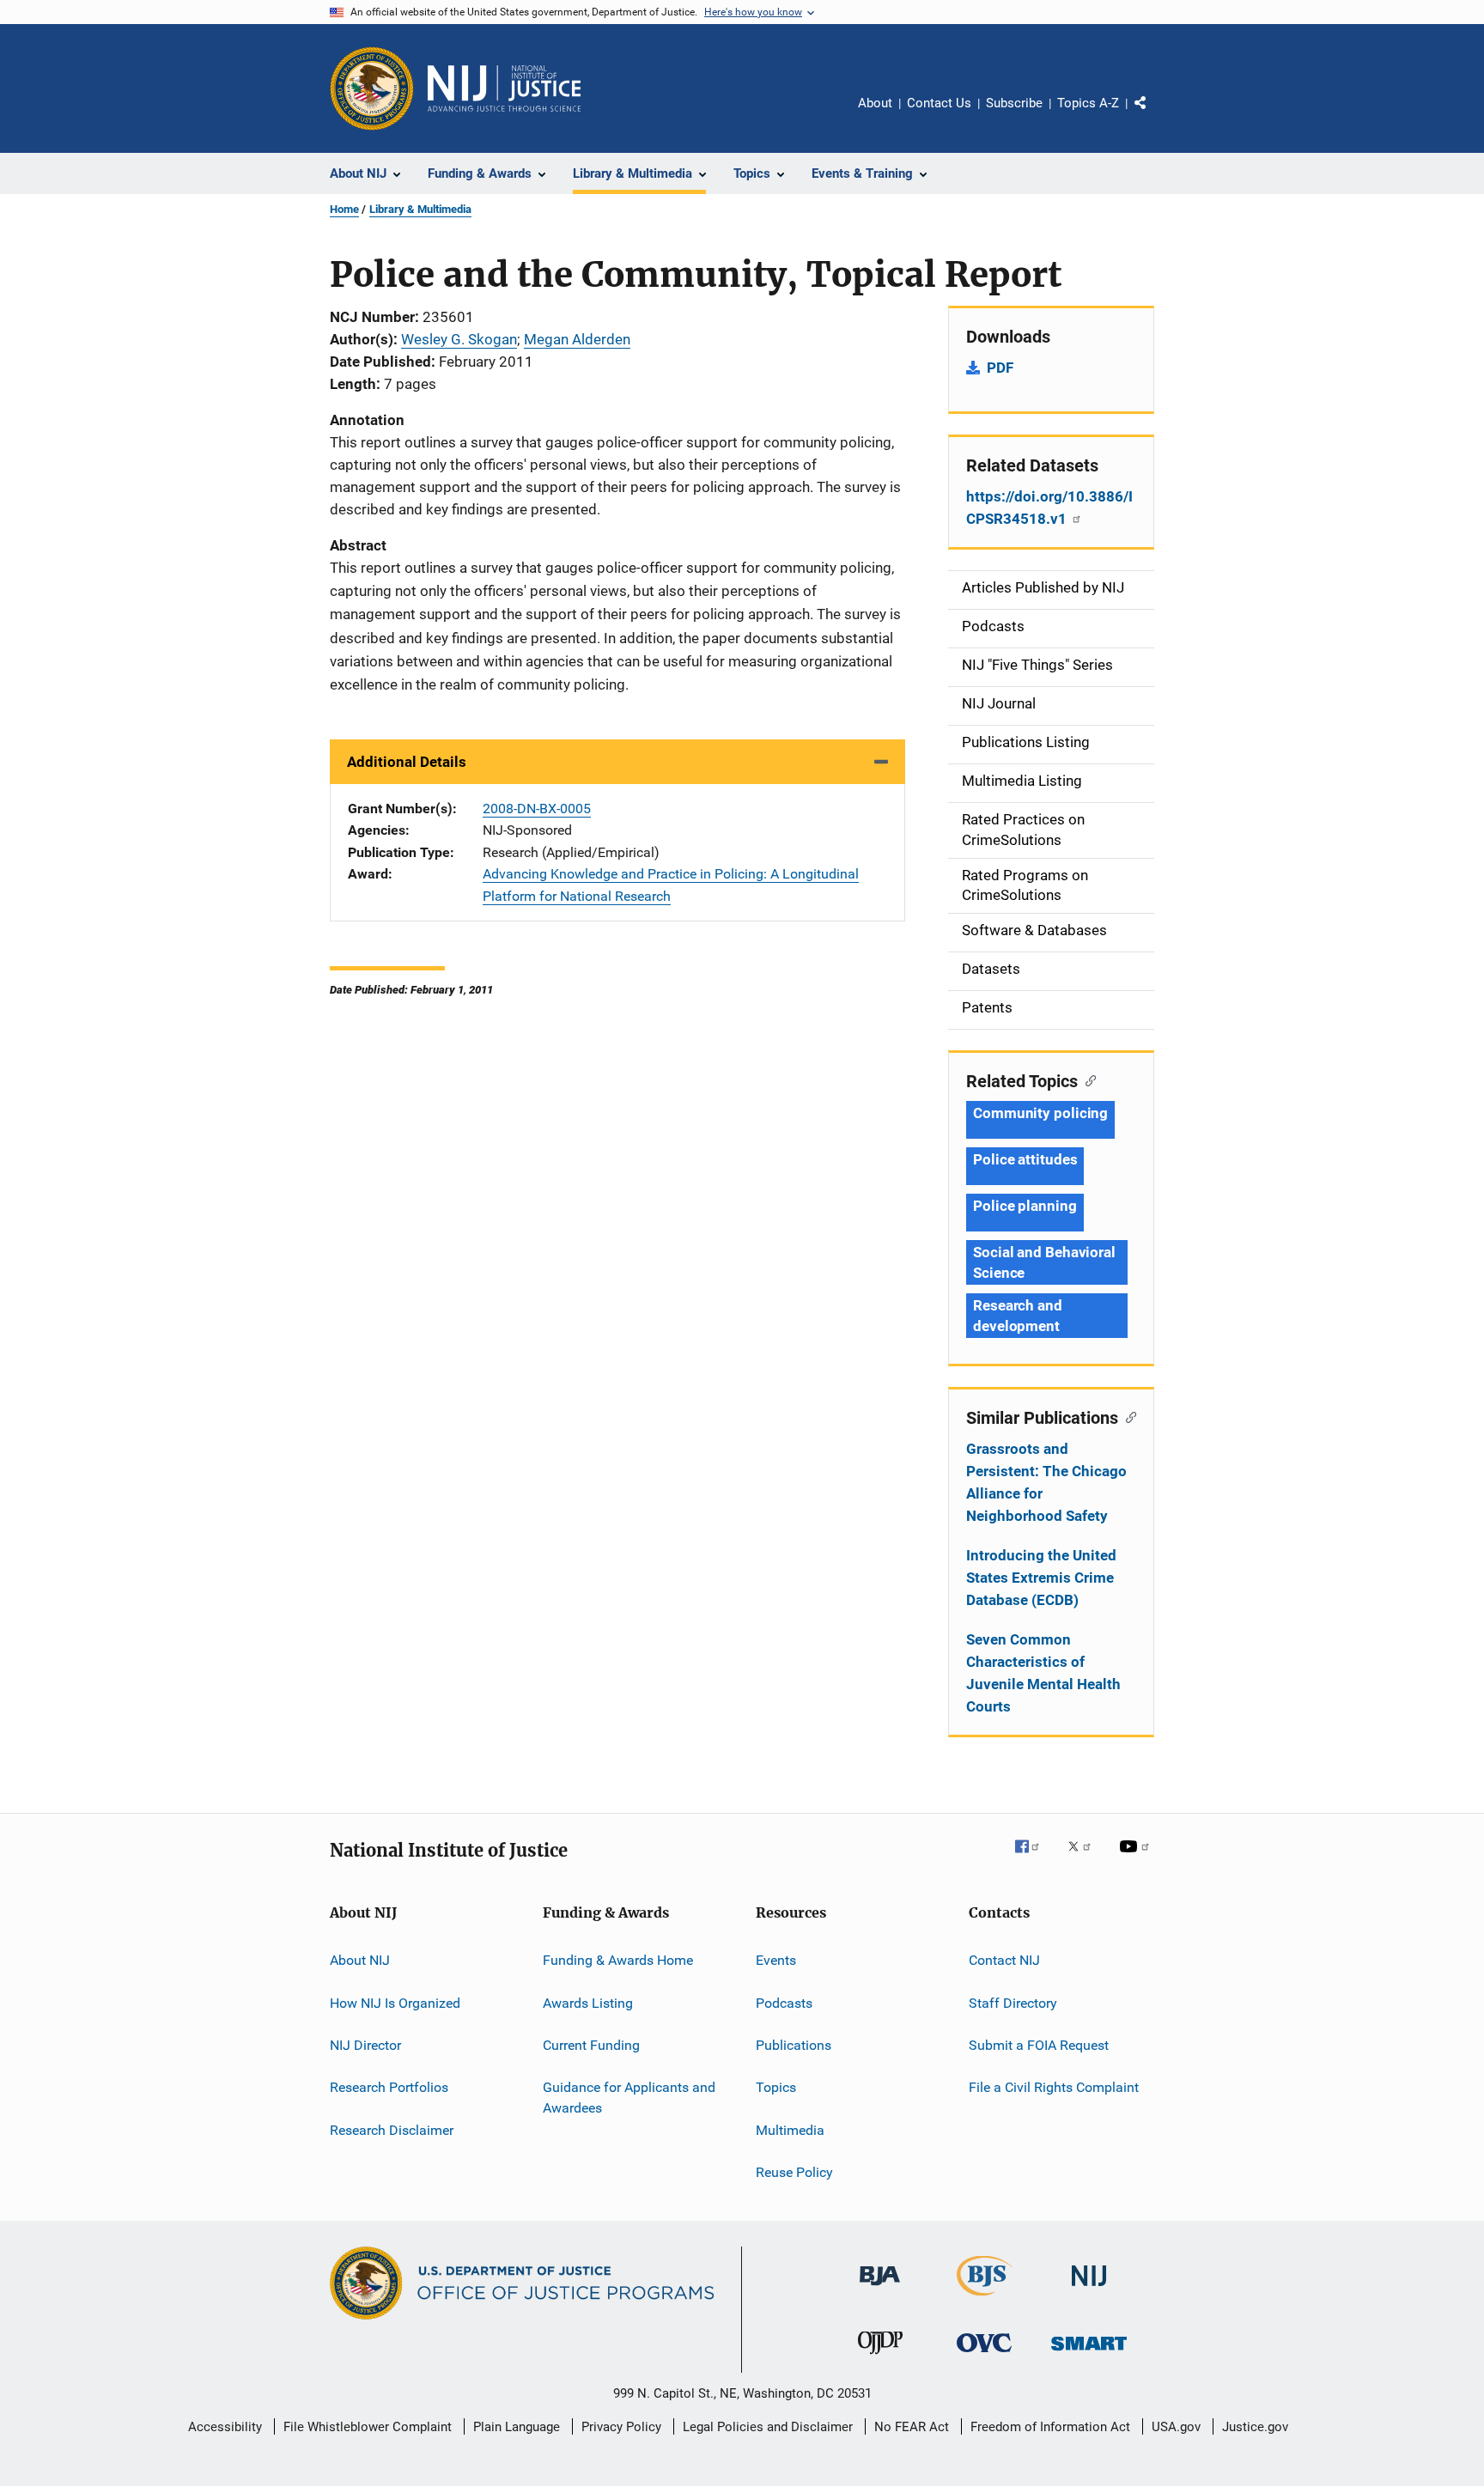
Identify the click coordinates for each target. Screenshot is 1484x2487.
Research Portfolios (389, 2087)
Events (776, 1960)
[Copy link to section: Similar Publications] (1127, 1416)
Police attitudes (1025, 1159)
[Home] (504, 88)
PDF (1000, 368)
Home (344, 209)
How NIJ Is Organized (395, 2002)
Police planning (1025, 1206)
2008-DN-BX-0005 (537, 809)
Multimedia (790, 2129)
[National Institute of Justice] (1089, 2289)
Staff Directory (1013, 2002)
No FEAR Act (912, 2427)
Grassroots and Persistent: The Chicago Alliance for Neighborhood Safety (1046, 1482)
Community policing (1040, 1113)
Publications (794, 2045)
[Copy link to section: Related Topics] (1087, 1079)
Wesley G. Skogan (459, 339)
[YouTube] (1137, 1858)
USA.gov (1176, 2427)
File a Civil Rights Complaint (1054, 2087)
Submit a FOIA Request (1039, 2045)
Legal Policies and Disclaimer (768, 2427)
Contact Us (939, 103)
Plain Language (517, 2427)
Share (1154, 115)
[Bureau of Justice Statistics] (985, 2299)
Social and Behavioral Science (1044, 1262)
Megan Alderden (577, 339)
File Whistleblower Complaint (368, 2427)
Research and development (1018, 1316)
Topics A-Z (1088, 103)
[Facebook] (1034, 1858)
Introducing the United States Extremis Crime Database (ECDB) (1041, 1578)
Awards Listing (588, 2002)
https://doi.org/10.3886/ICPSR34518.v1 (1049, 508)
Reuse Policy (794, 2172)
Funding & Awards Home (618, 1960)
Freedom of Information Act (1050, 2427)
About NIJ (360, 1960)
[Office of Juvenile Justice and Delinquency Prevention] (880, 2357)
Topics (776, 2087)
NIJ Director (365, 2045)
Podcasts (784, 2002)
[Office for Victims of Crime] (984, 2355)
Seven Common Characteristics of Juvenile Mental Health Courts (1043, 1673)
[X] (1086, 1858)
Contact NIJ (1004, 1960)
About (875, 103)
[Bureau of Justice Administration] (880, 2289)
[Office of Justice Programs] (372, 88)
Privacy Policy (621, 2427)
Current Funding (591, 2045)
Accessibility (225, 2427)
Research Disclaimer (392, 2129)
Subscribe (1014, 103)
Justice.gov (1255, 2427)
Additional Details (407, 762)
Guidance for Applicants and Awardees (629, 2098)
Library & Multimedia (420, 209)
